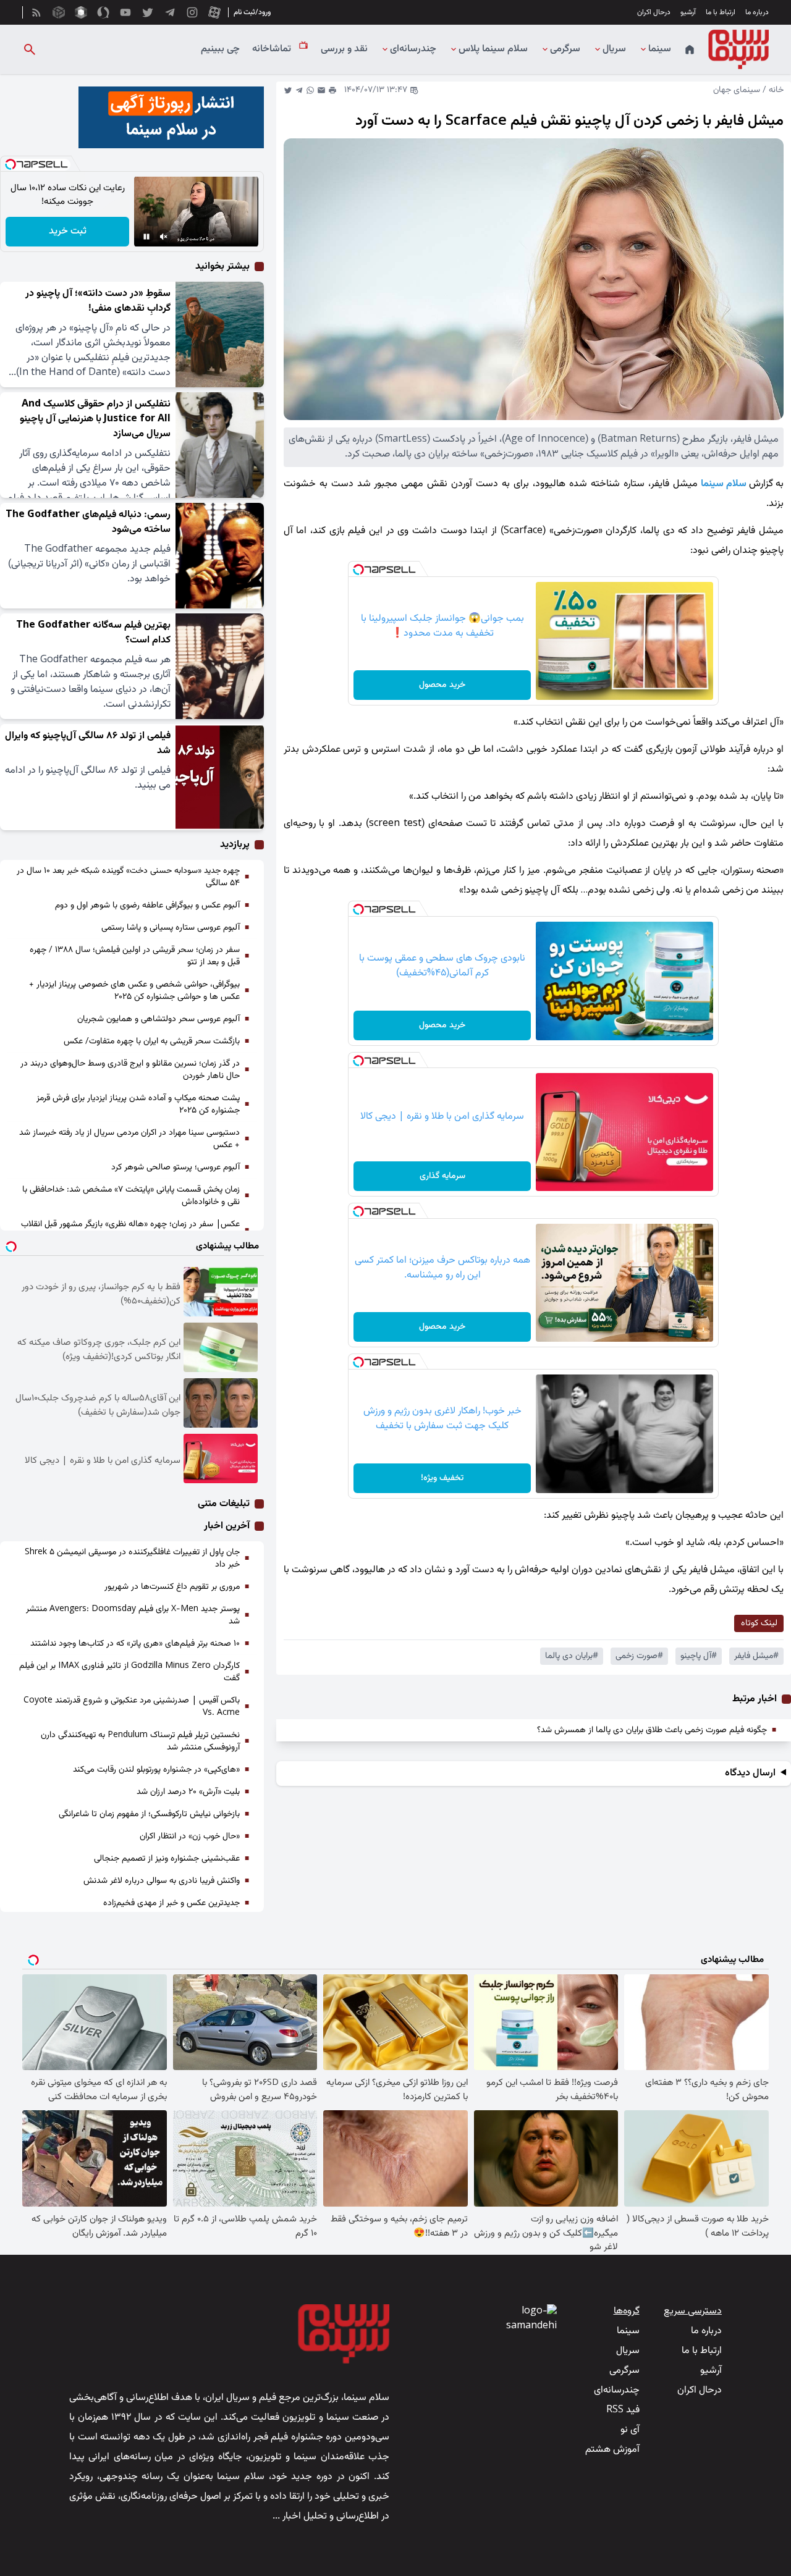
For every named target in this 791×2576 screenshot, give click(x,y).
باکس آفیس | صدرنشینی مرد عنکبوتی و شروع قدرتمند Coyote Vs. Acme (132, 1707)
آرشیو (688, 12)
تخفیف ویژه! (442, 1478)
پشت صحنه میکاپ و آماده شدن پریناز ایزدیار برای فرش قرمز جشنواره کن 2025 (138, 1105)
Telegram (299, 90)
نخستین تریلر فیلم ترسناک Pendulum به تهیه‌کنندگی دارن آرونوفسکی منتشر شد (140, 1741)
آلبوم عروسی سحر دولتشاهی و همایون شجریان (159, 1019)
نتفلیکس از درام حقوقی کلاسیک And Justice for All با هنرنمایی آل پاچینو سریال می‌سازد (95, 419)
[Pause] (146, 237)
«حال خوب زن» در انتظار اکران (190, 1837)
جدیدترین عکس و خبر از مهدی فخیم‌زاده (171, 1903)
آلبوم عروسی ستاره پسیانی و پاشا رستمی (171, 928)
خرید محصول (442, 685)
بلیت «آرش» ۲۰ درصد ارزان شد (188, 1792)
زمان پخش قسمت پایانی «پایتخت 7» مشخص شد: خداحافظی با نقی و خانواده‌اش (131, 1196)
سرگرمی (565, 49)
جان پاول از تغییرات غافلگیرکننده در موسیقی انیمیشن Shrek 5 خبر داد (132, 1559)
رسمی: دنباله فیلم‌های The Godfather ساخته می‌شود (88, 522)
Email (321, 90)
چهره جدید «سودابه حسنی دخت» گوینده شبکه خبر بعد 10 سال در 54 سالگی (128, 877)
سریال (614, 49)
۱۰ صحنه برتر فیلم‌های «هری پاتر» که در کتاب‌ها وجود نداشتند (135, 1644)
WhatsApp (310, 90)
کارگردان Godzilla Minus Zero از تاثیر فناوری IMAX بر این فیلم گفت (129, 1672)
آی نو (630, 2430)
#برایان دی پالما (572, 1656)
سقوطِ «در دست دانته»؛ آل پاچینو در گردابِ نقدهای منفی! (98, 301)
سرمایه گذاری (442, 1176)
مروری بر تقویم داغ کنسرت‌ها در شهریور (172, 1587)
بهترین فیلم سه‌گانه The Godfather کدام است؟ (93, 633)
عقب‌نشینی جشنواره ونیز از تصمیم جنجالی (167, 1859)
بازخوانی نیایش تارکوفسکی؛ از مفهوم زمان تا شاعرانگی (149, 1814)
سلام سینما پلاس (493, 49)
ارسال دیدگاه (750, 1774)
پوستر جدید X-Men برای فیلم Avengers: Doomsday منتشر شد (133, 1615)
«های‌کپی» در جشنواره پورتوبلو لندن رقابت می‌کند (156, 1770)
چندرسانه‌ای (413, 49)
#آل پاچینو (699, 1656)
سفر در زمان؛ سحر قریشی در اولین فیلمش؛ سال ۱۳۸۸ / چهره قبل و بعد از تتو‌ (135, 956)
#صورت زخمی (639, 1656)
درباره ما (757, 12)
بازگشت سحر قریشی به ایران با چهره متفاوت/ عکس (152, 1042)
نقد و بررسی (344, 49)
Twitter (288, 90)
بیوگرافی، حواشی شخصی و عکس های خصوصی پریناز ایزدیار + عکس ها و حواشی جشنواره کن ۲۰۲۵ (134, 991)
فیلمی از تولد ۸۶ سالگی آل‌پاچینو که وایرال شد (88, 743)
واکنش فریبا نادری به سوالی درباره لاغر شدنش (162, 1881)
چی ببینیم (220, 49)
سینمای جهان (737, 90)
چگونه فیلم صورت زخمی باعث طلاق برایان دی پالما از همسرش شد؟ (652, 1730)
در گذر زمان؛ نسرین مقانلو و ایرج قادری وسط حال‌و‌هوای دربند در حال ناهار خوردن (130, 1070)
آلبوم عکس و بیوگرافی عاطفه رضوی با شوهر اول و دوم (147, 906)
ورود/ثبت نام (252, 12)
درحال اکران (654, 12)
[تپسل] (358, 570)
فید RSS (623, 2410)
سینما (660, 49)
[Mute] (164, 237)
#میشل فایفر (756, 1656)
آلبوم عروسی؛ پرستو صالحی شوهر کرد (176, 1168)
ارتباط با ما (721, 12)
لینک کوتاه (759, 1623)
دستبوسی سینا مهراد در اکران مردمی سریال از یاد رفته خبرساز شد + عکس (129, 1139)
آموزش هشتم (612, 2450)
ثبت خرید (68, 231)
